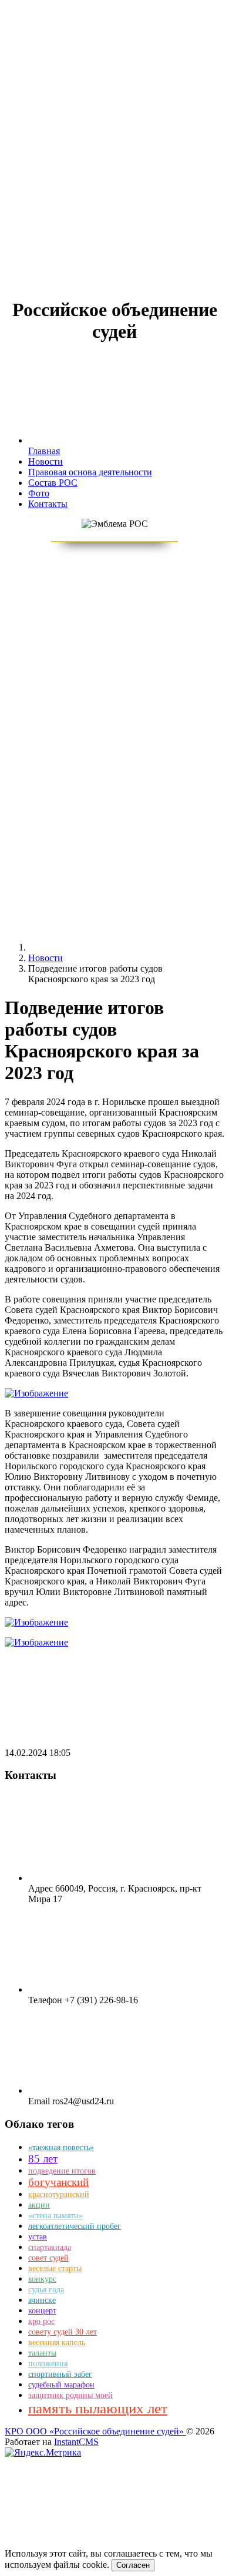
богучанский (58, 2182)
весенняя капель (57, 2342)
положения (48, 2364)
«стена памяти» (55, 2216)
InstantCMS (76, 2442)
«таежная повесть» (61, 2147)
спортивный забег (60, 2374)
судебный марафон (61, 2385)
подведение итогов (62, 2171)
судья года (46, 2290)
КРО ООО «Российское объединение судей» (95, 2431)
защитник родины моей (70, 2395)
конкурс (42, 2279)
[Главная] (116, 947)
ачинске (42, 2300)
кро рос (41, 2321)
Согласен (133, 2565)
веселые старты (55, 2268)
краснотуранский (59, 2194)
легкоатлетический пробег (75, 2226)
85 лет (43, 2159)
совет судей (48, 2258)
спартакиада (50, 2247)
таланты (42, 2353)
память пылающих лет (98, 2408)
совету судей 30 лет (63, 2332)
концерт (42, 2311)
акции (39, 2205)
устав (38, 2237)
